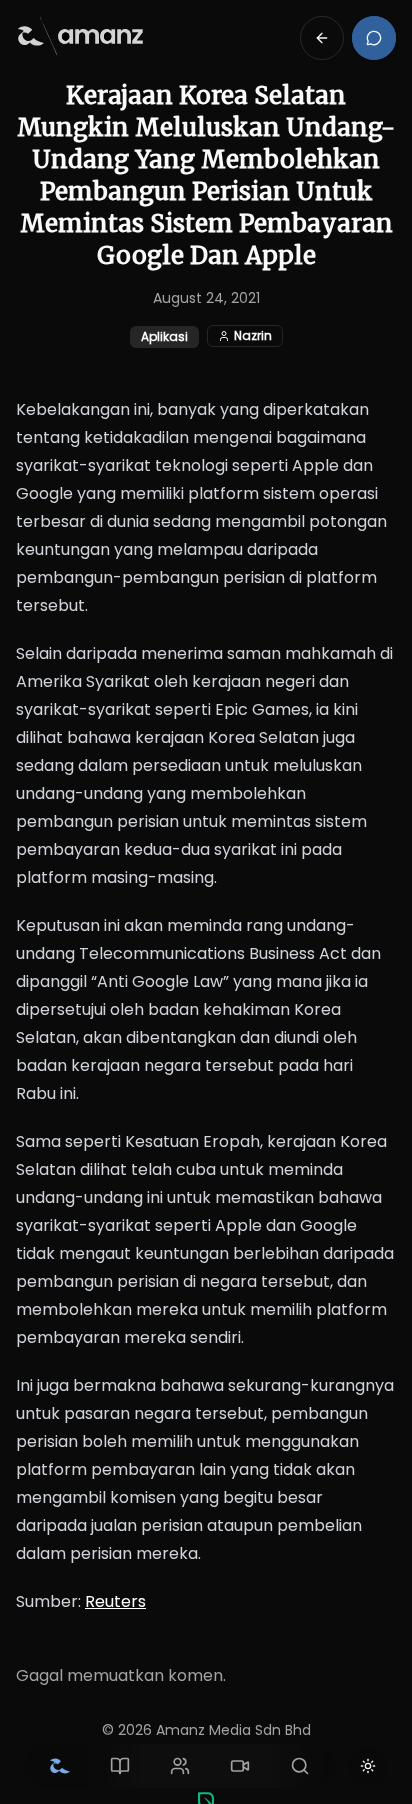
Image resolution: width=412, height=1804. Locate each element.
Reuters (115, 1601)
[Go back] (322, 38)
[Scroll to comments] (374, 38)
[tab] (60, 1766)
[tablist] (180, 1766)
